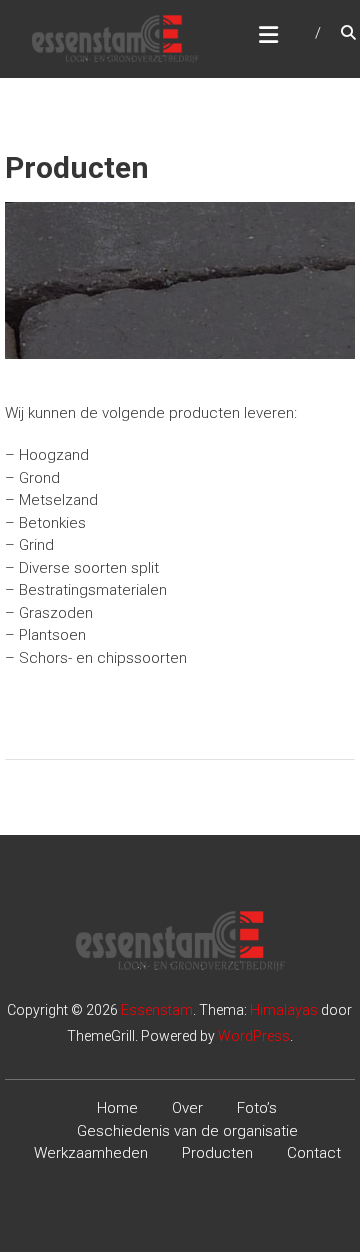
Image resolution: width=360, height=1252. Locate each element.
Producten (217, 1153)
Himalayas (284, 1010)
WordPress (254, 1036)
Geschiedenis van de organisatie (187, 1131)
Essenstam (157, 1010)
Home (117, 1108)
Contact (314, 1153)
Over (187, 1108)
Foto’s (257, 1108)
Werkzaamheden (91, 1153)
